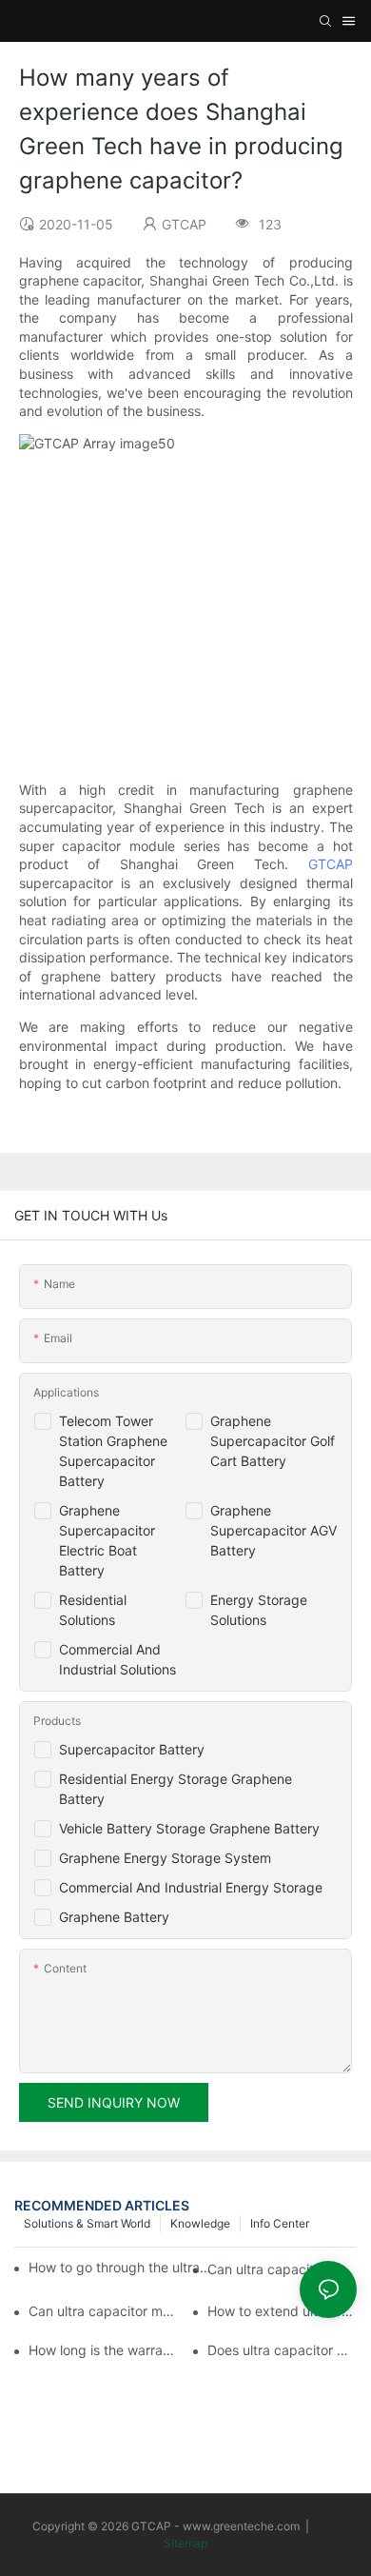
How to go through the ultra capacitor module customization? (120, 2267)
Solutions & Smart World (87, 2223)
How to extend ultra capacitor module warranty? (282, 2311)
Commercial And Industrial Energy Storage (191, 1887)
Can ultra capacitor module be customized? (103, 2311)
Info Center (280, 2223)
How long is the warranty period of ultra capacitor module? (103, 2350)
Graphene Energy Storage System (165, 1858)
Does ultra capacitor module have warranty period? (282, 2350)
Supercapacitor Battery (132, 1749)
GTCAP (331, 864)
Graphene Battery (114, 1917)
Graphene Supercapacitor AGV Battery (273, 1530)
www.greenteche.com (241, 2526)
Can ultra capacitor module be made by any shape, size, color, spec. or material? (282, 2269)
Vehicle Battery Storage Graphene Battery (189, 1828)
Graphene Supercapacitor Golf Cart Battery (273, 1441)
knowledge (200, 2223)
